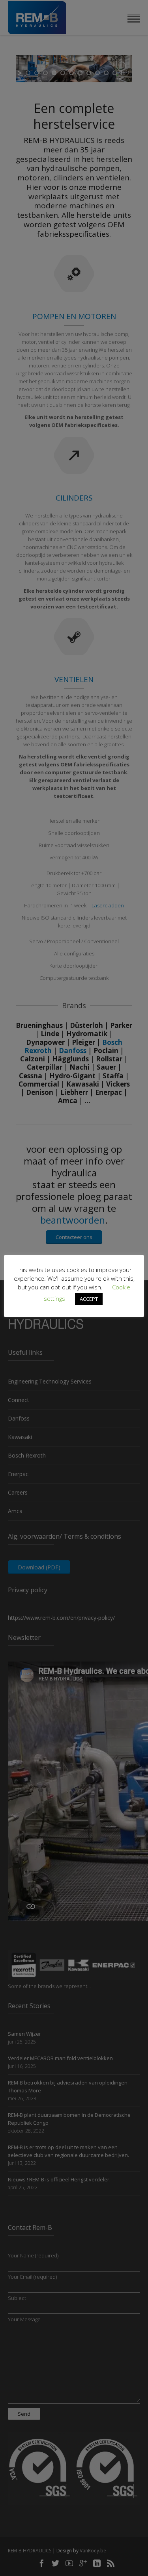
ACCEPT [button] (89, 1299)
